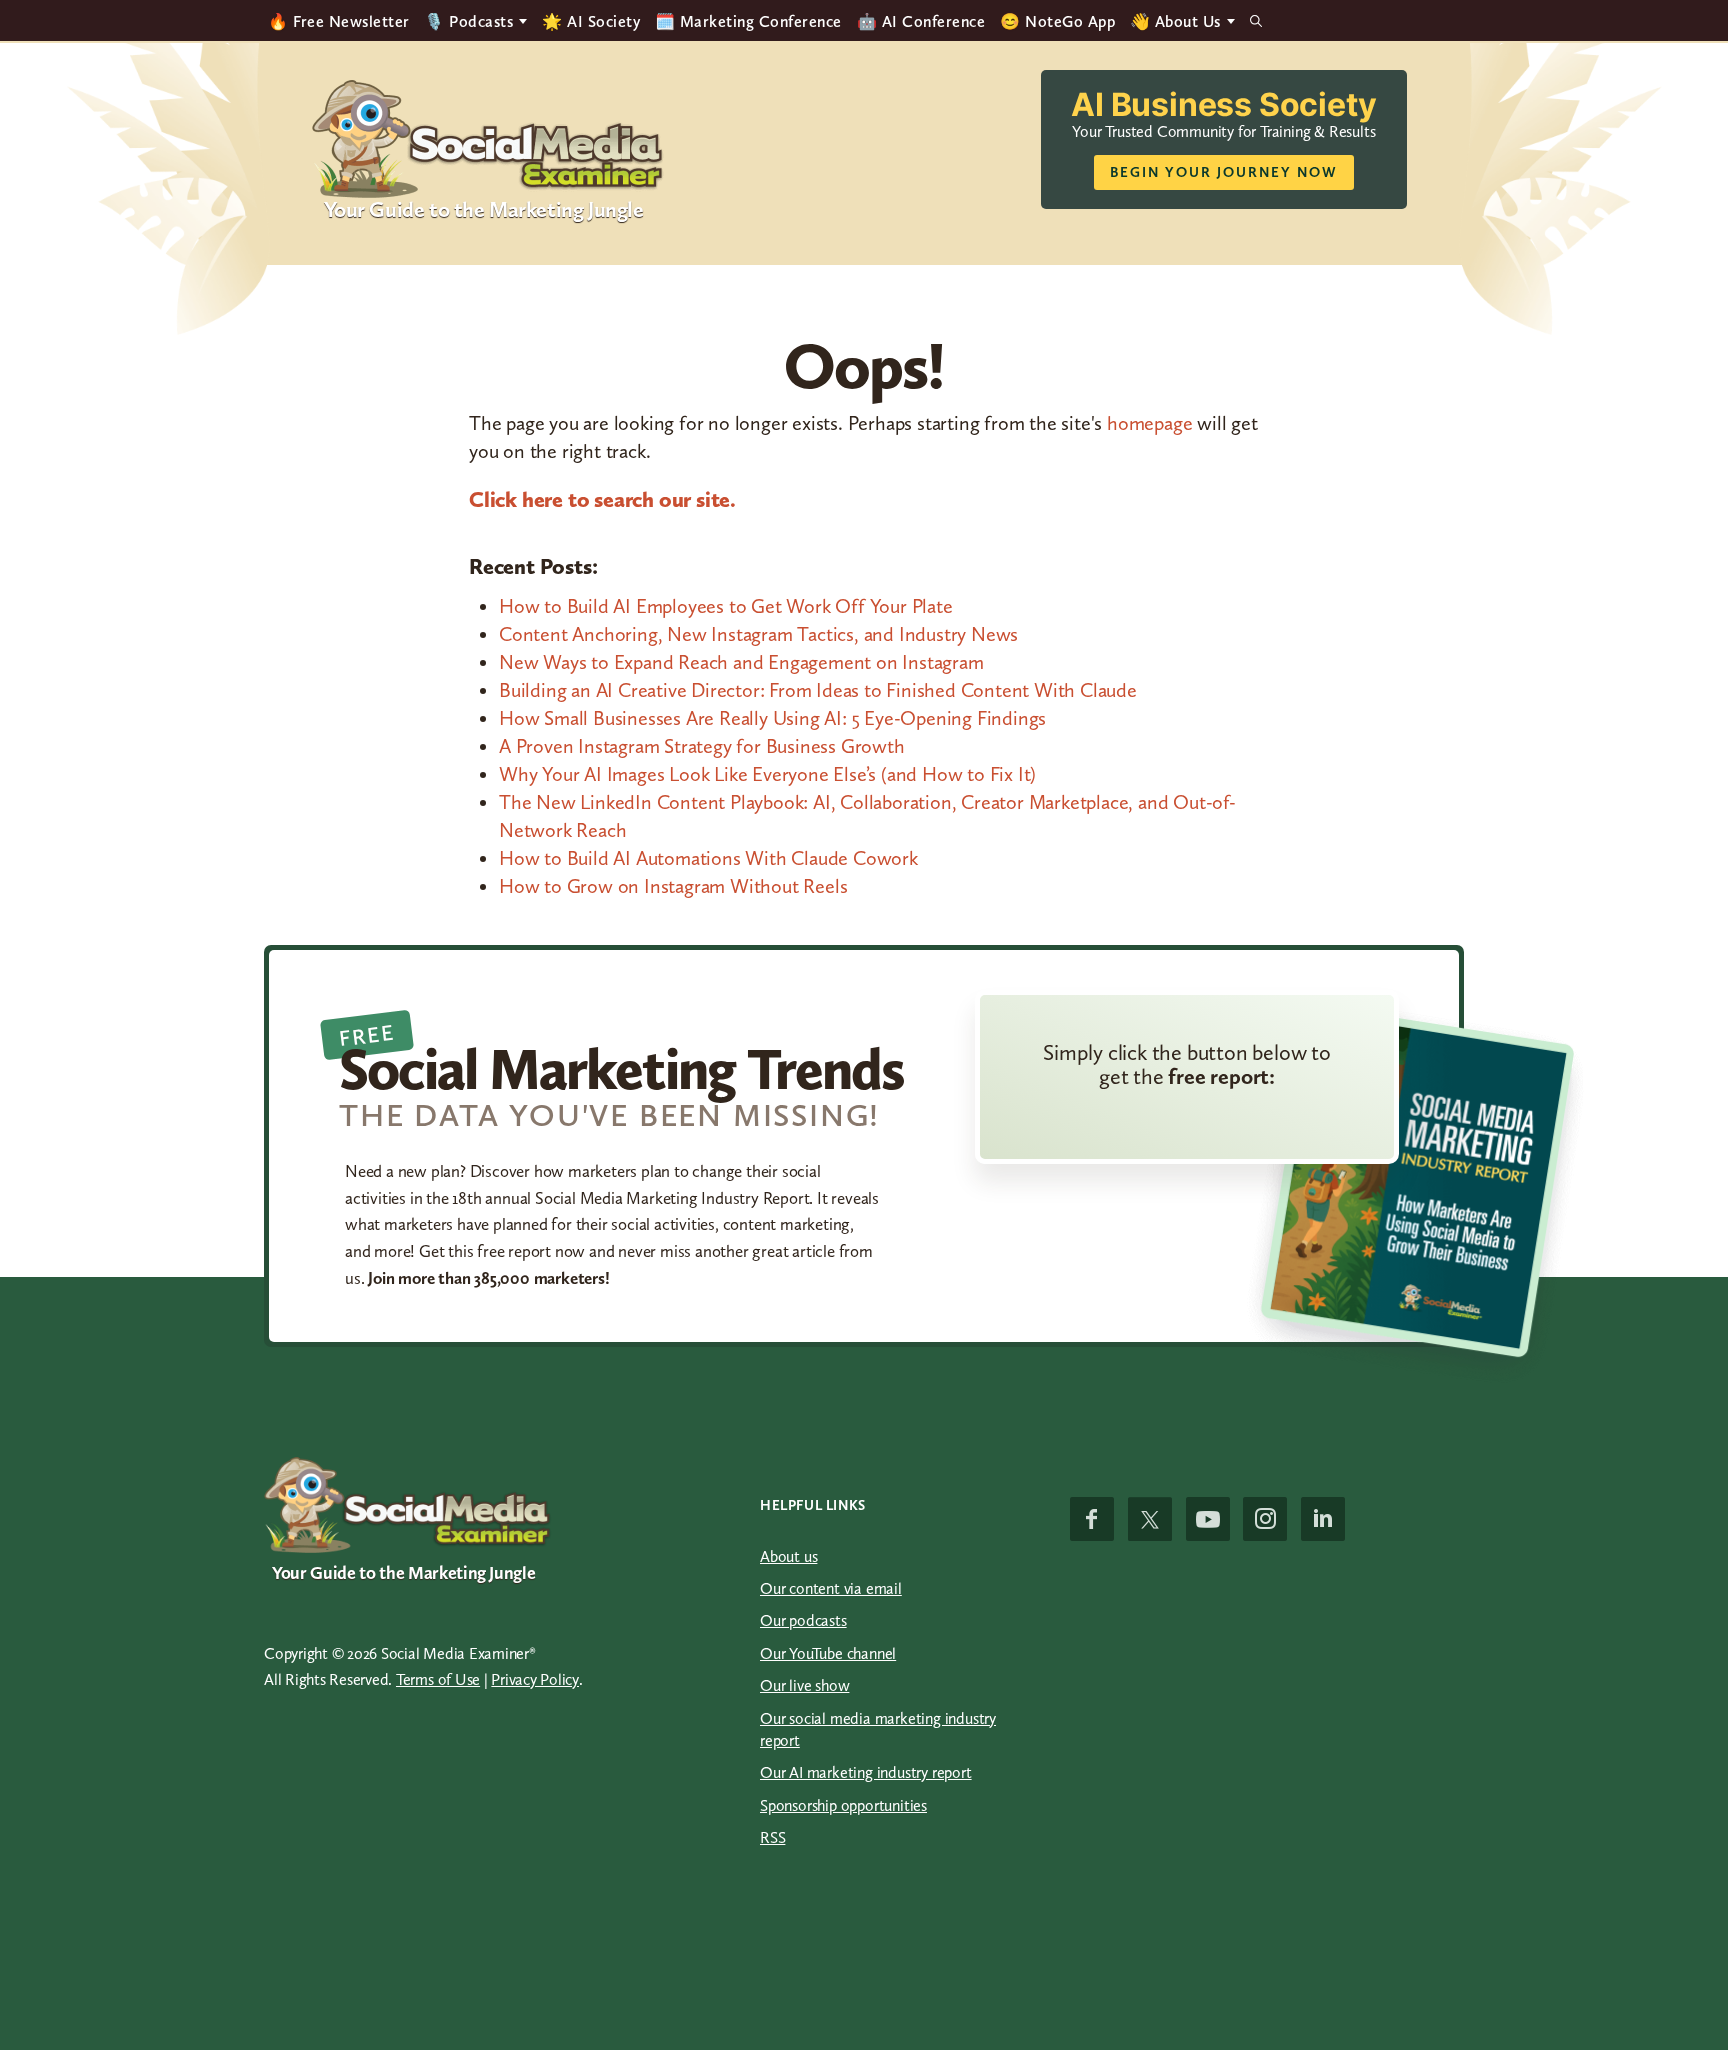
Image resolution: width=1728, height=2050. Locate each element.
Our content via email (831, 1588)
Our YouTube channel (828, 1653)
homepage (1149, 423)
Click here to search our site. (602, 499)
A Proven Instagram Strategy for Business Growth (702, 746)
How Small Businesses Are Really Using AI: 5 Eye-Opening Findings (772, 718)
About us (788, 1556)
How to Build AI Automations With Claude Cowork (708, 858)
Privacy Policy (535, 1679)
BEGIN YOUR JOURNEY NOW (1224, 172)
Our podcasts (803, 1620)
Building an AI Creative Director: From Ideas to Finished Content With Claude (818, 690)
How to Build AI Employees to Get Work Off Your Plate (726, 606)
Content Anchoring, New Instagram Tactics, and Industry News (758, 634)
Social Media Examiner (488, 139)
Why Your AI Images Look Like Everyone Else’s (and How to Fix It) (767, 774)
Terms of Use (438, 1679)
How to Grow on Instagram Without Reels (673, 886)
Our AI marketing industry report (866, 1772)
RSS (772, 1837)
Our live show (804, 1685)
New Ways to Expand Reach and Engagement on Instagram (741, 662)
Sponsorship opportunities (843, 1805)
